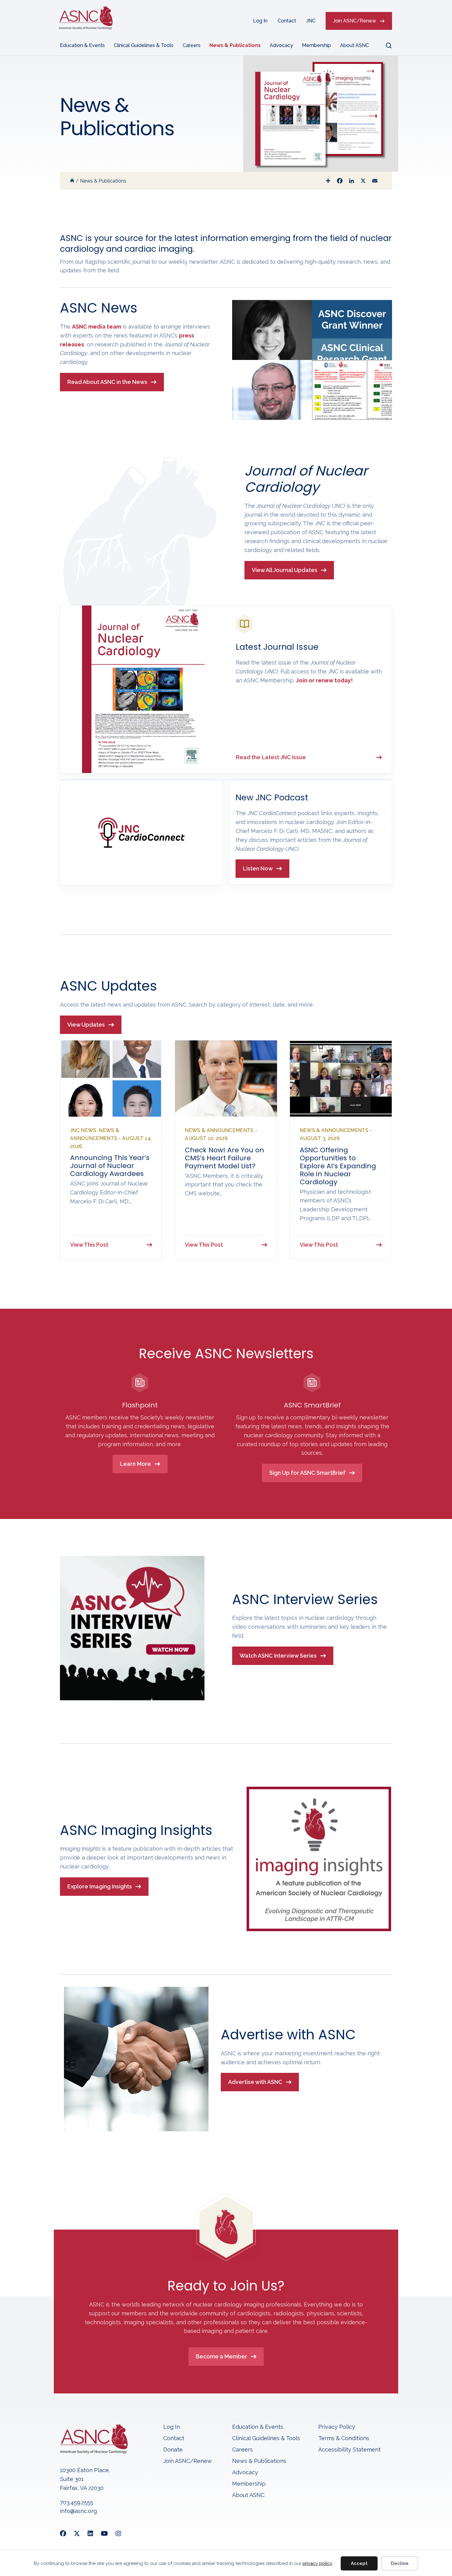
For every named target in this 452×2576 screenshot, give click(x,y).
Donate (173, 2450)
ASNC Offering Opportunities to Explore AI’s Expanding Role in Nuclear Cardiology (338, 1166)
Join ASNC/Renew (355, 21)
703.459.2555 (77, 2502)
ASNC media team (97, 327)
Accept (359, 2563)
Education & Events (82, 45)
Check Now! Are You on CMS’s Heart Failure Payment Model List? (224, 1158)
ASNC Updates (108, 986)
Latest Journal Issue (277, 647)
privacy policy (317, 2563)
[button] (385, 45)
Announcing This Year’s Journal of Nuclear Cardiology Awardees (110, 1166)
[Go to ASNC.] (72, 181)
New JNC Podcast (272, 797)
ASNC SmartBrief (312, 1405)
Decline (400, 2563)
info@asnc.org (78, 2511)
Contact (287, 21)
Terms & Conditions (344, 2438)
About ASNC (355, 45)
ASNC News (99, 308)
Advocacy (281, 45)
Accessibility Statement (349, 2450)
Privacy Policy (337, 2427)
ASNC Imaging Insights (136, 1830)
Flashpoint (140, 1405)
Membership (316, 45)
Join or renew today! (324, 680)
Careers (192, 45)
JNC (311, 21)
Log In (260, 21)
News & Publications (235, 45)
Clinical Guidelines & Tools (144, 45)
